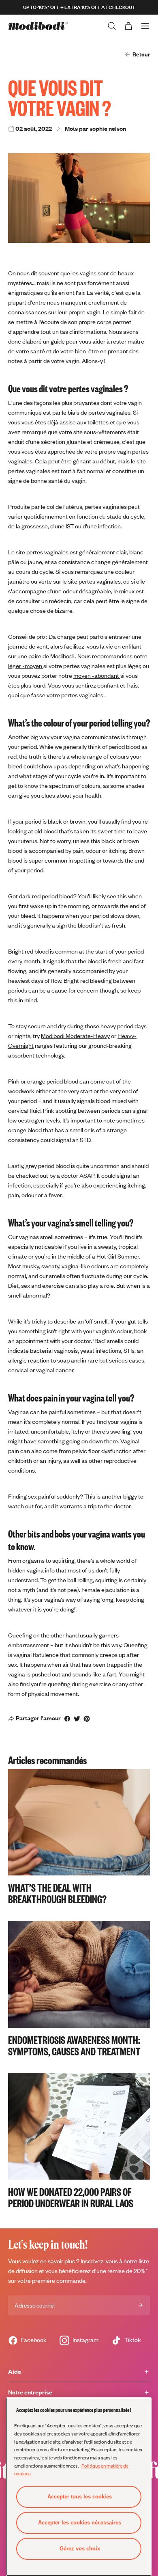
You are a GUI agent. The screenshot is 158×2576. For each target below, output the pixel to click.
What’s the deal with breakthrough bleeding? (57, 1893)
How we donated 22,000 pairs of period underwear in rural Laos (71, 2197)
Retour (141, 54)
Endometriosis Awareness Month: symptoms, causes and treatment (74, 2045)
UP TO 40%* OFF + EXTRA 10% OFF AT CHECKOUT (79, 7)
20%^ (141, 2271)
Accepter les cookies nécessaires (80, 2523)
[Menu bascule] (145, 26)
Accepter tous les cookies (80, 2497)
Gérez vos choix (80, 2549)
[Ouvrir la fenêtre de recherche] (112, 26)
